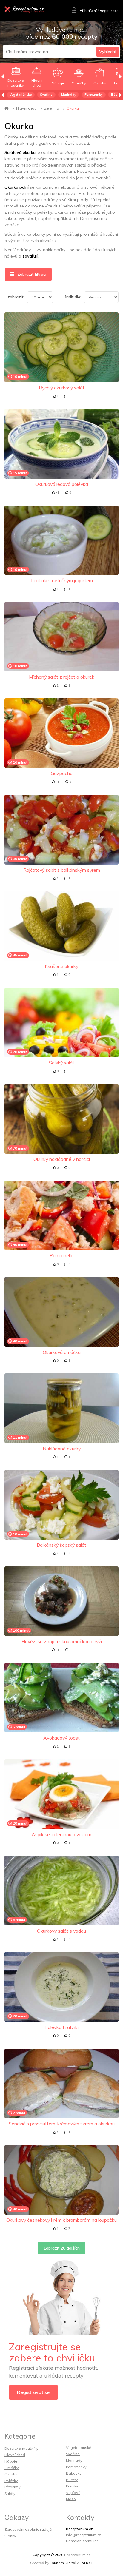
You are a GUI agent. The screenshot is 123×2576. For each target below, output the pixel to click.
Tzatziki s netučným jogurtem (61, 580)
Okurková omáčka (62, 1352)
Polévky (11, 2481)
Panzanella (61, 1255)
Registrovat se (33, 2392)
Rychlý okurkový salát (62, 388)
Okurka (73, 108)
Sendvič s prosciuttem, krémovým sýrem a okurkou (62, 2124)
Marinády (69, 95)
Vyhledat (108, 52)
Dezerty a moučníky (21, 2448)
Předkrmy (13, 2487)
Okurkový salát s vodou (61, 1931)
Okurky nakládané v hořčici (62, 1159)
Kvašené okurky (61, 966)
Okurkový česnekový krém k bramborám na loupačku (61, 2220)
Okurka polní (17, 187)
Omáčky (12, 2468)
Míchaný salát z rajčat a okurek (62, 677)
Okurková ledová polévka (62, 484)
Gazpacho (62, 773)
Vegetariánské (21, 95)
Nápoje (11, 2461)
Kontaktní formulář (82, 2541)
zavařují (30, 256)
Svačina (46, 95)
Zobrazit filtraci (31, 274)
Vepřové (73, 2493)
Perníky (72, 2486)
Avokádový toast (61, 1738)
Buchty (72, 2480)
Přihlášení (88, 11)
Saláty (10, 2493)
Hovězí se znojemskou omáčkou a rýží (62, 1641)
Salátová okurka (20, 152)
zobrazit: (16, 297)
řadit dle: (73, 297)
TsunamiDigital (63, 2563)
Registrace (109, 11)
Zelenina (52, 108)
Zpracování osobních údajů (28, 2529)
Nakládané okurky (62, 1449)
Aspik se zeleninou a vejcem (61, 1834)
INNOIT (87, 2563)
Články (10, 2536)
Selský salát (62, 1063)
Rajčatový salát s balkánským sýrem (62, 870)
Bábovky (74, 2473)
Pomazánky (94, 95)
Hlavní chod (26, 108)
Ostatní (11, 2474)
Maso (71, 2499)
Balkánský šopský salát (61, 1545)
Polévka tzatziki (61, 2027)
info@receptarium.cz (84, 2535)
